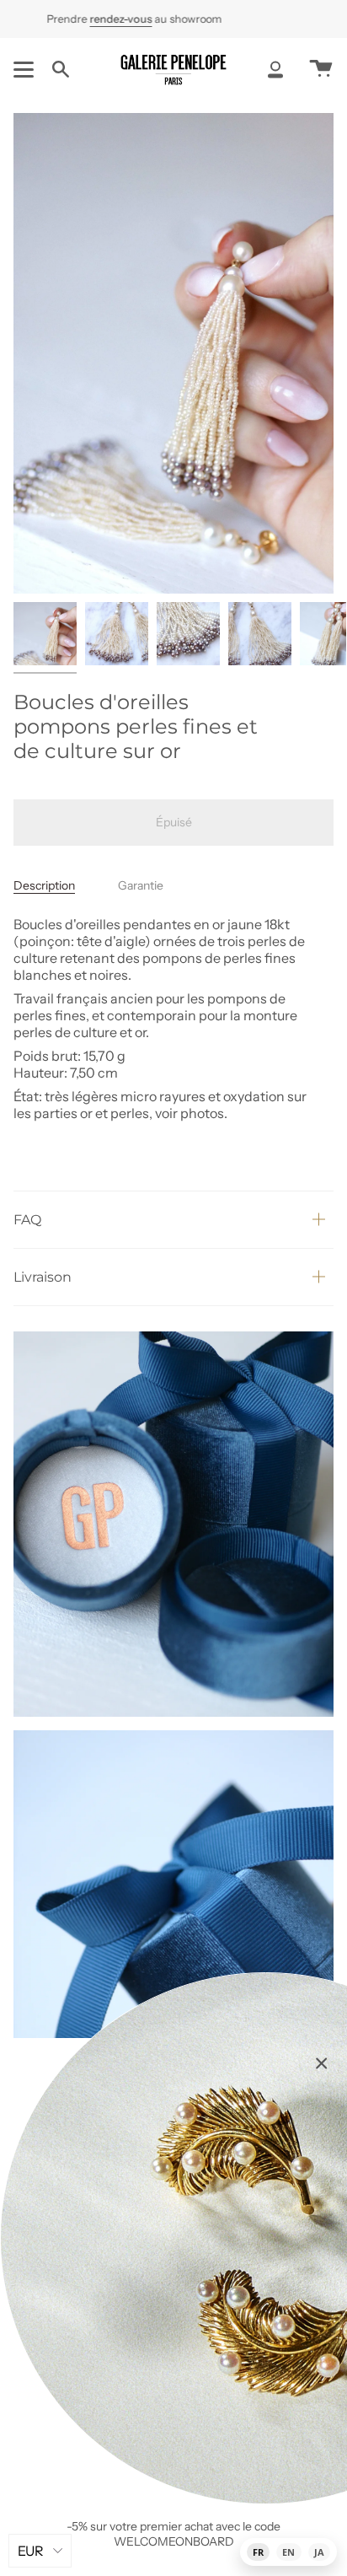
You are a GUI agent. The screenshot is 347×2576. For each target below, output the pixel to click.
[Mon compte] (275, 69)
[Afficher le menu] (26, 69)
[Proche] (322, 2063)
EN (288, 2552)
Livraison (43, 1277)
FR (258, 2552)
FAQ (27, 1220)
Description (44, 885)
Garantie (141, 885)
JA (319, 2552)
